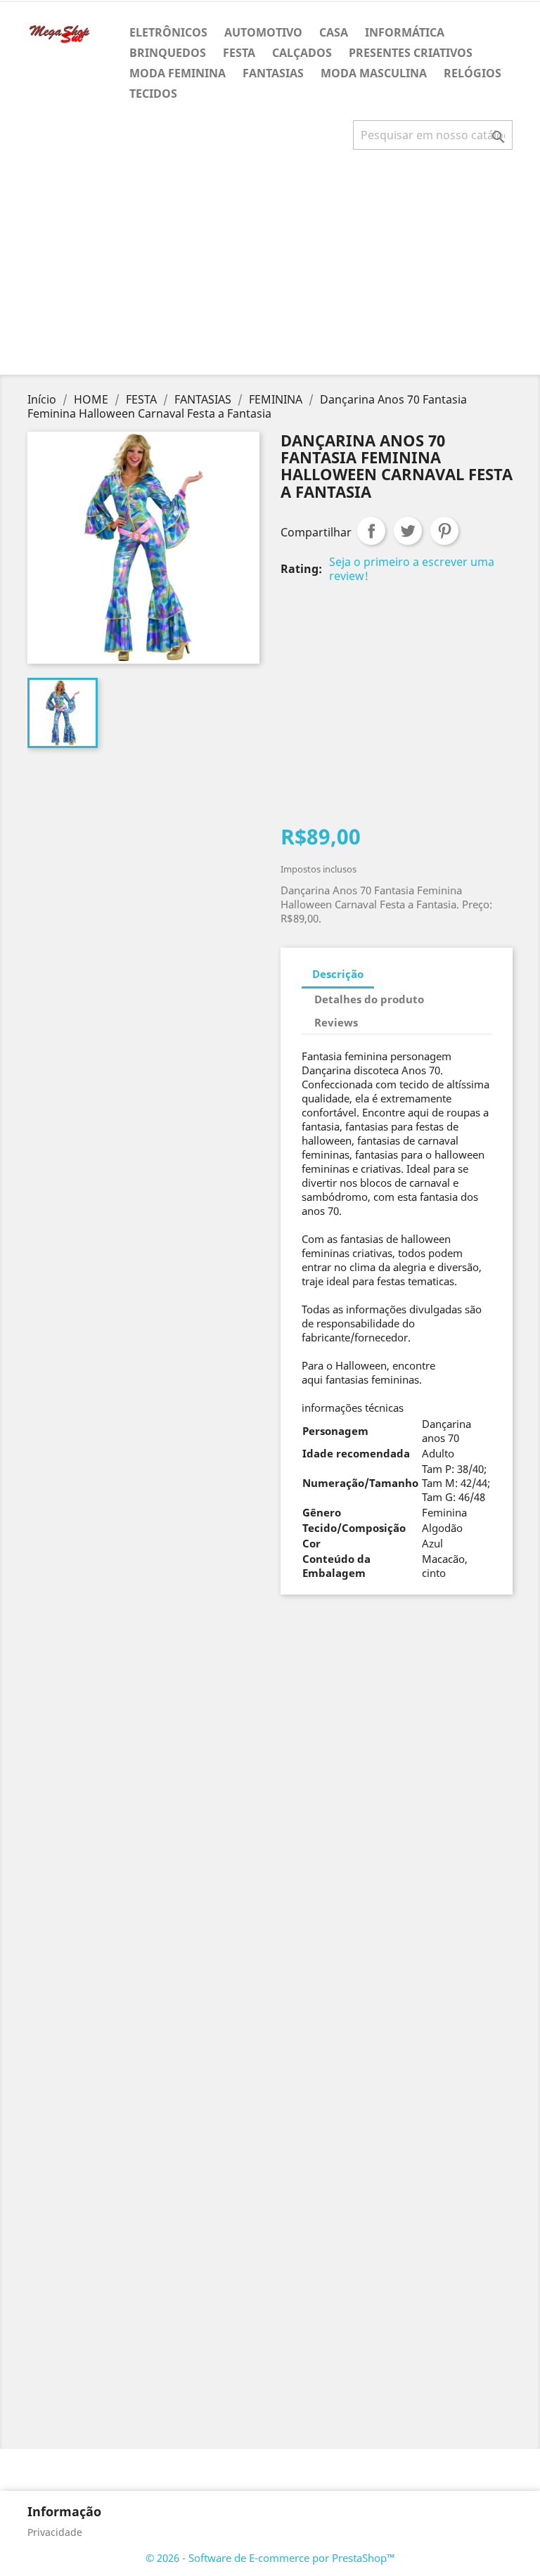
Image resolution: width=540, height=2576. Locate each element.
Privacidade (55, 2532)
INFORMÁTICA (405, 32)
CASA (334, 32)
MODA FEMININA (178, 73)
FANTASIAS (273, 73)
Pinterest (444, 531)
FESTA (239, 53)
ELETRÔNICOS (168, 32)
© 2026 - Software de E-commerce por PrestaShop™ (270, 2558)
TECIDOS (153, 94)
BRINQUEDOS (168, 53)
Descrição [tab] (338, 974)
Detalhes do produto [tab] (369, 999)
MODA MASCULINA (374, 73)
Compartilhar (371, 531)
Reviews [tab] (336, 1022)
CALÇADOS (302, 53)
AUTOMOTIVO (263, 32)
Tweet (408, 531)
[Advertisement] (273, 268)
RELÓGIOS (472, 73)
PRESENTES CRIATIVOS (411, 53)
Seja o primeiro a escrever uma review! (412, 569)
